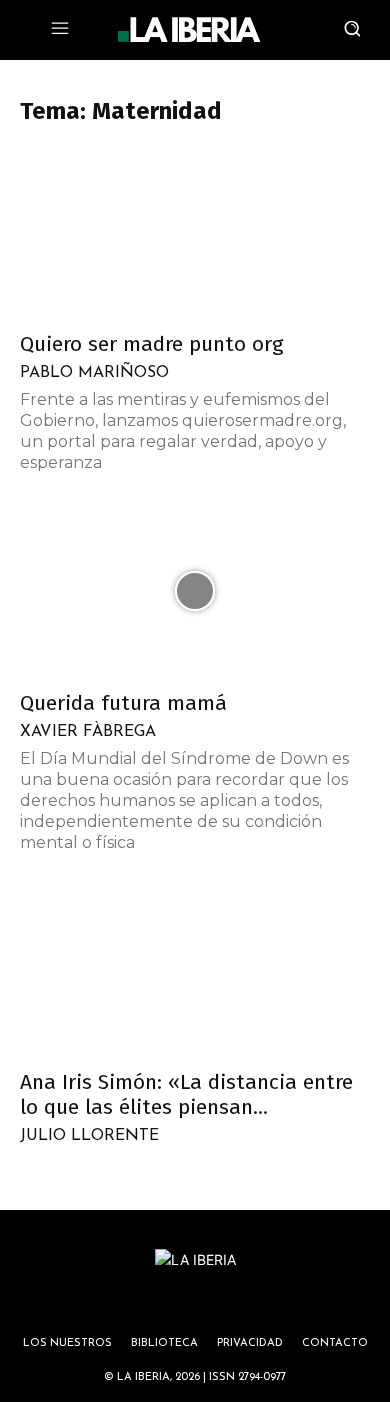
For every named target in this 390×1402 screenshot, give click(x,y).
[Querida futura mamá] (195, 591)
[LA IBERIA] (189, 30)
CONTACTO (335, 1343)
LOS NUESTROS (67, 1343)
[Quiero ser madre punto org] (195, 232)
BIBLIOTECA (164, 1343)
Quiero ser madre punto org (152, 344)
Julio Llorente (89, 1136)
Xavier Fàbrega (88, 732)
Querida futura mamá (123, 703)
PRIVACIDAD (250, 1343)
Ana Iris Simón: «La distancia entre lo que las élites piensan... (186, 1094)
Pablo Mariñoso (94, 373)
